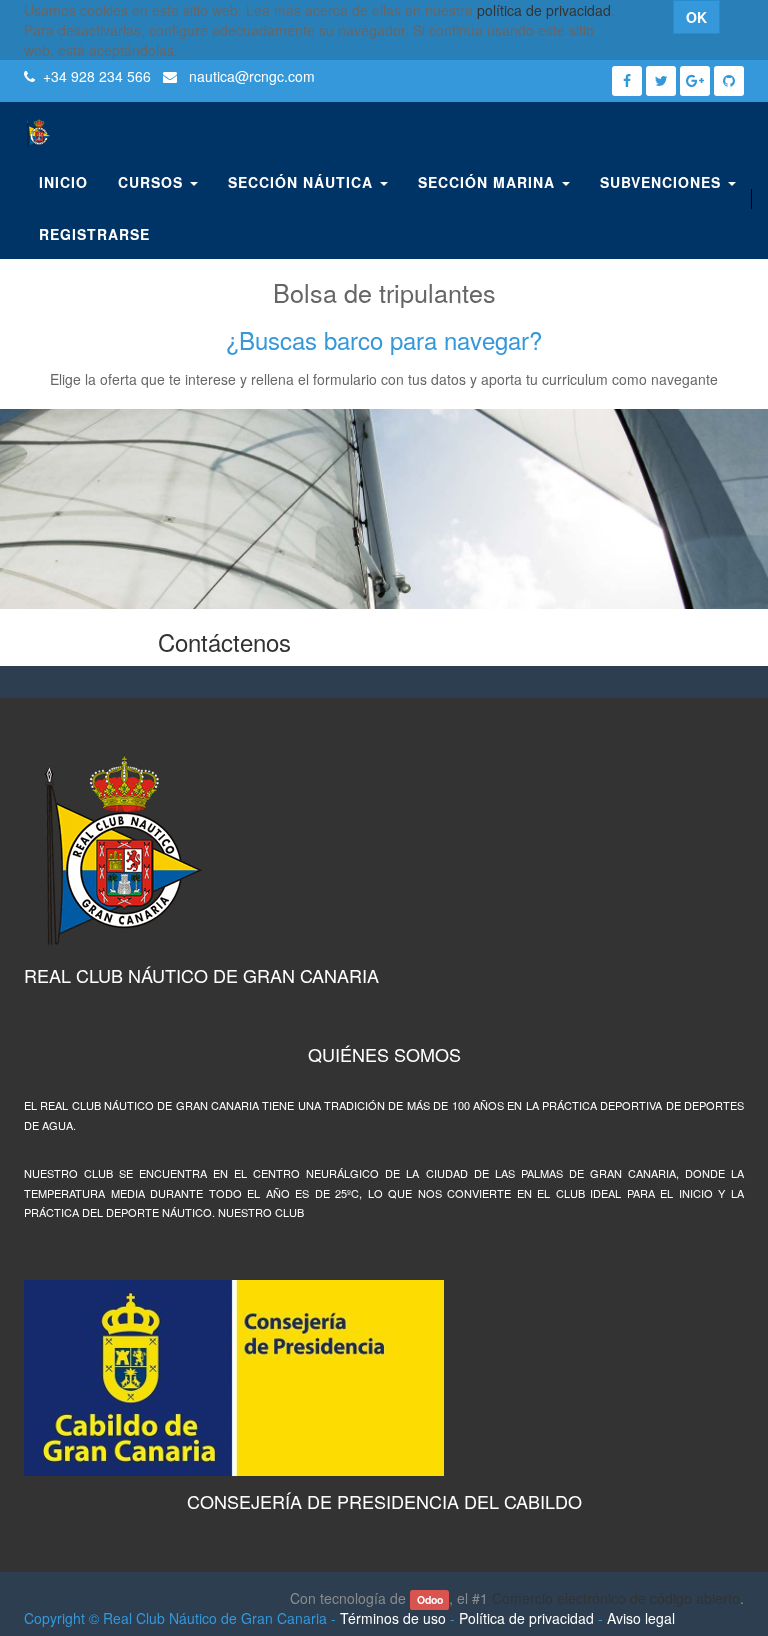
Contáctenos (224, 641)
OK (696, 17)
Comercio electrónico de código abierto (616, 1598)
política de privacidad (544, 10)
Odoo (430, 1599)
